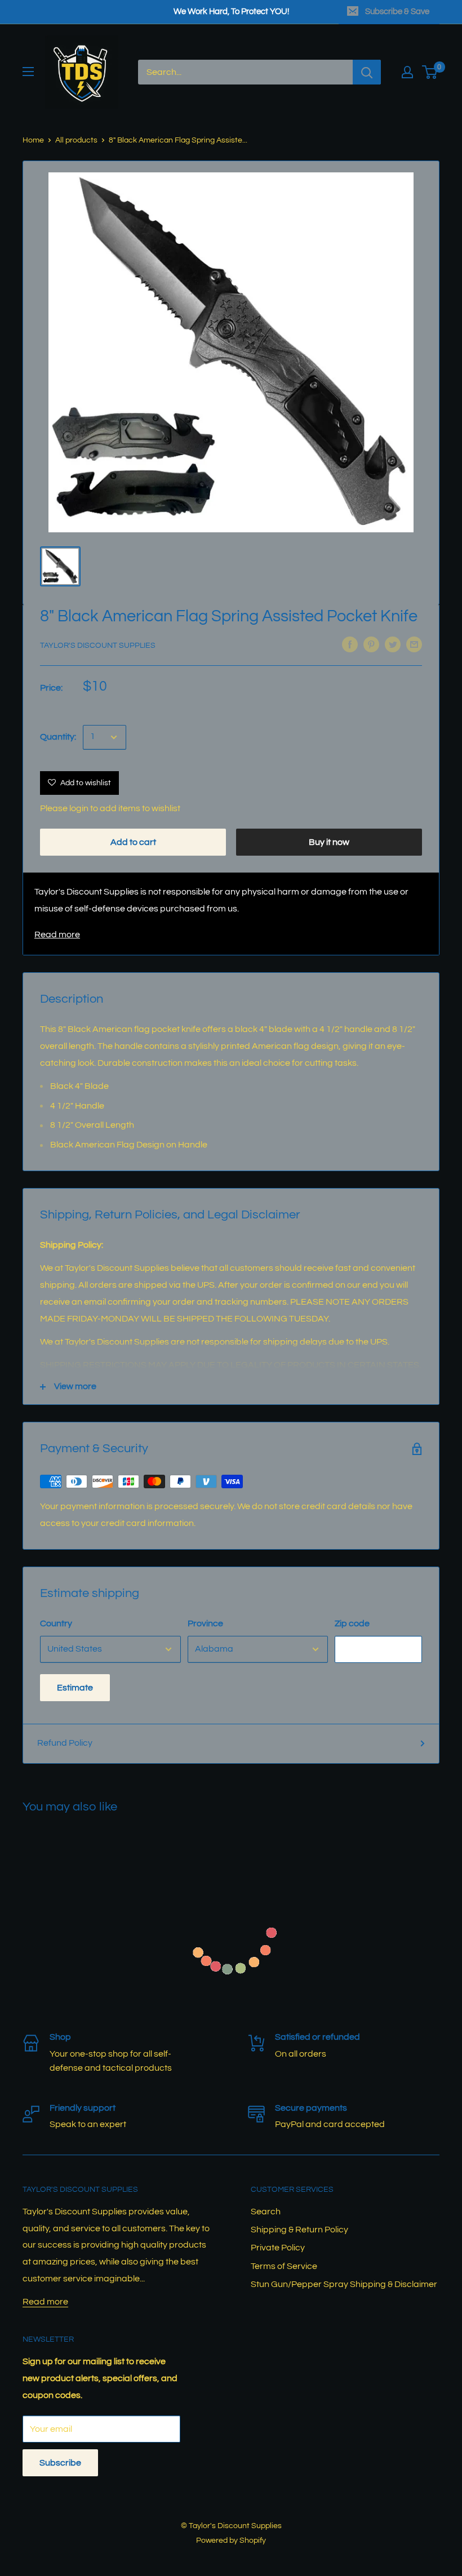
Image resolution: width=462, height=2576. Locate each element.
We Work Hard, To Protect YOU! (231, 12)
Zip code (352, 1623)
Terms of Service (284, 2266)
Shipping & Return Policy (299, 2230)
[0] (430, 72)
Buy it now (329, 842)
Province (205, 1623)
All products (76, 140)
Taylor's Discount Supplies (98, 646)
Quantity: (58, 737)
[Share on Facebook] (350, 644)
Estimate (75, 1688)
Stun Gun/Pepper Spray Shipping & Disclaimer (344, 2284)
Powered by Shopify (231, 2541)
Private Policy (278, 2248)
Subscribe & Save (397, 12)
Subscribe (60, 2463)
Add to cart (133, 842)
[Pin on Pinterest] (371, 644)
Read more (57, 935)
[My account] (407, 72)
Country (56, 1623)
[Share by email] (414, 644)
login (79, 808)
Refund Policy (65, 1743)
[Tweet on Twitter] (393, 644)
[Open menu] (28, 72)
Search (266, 2212)
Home (33, 140)
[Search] (367, 72)
